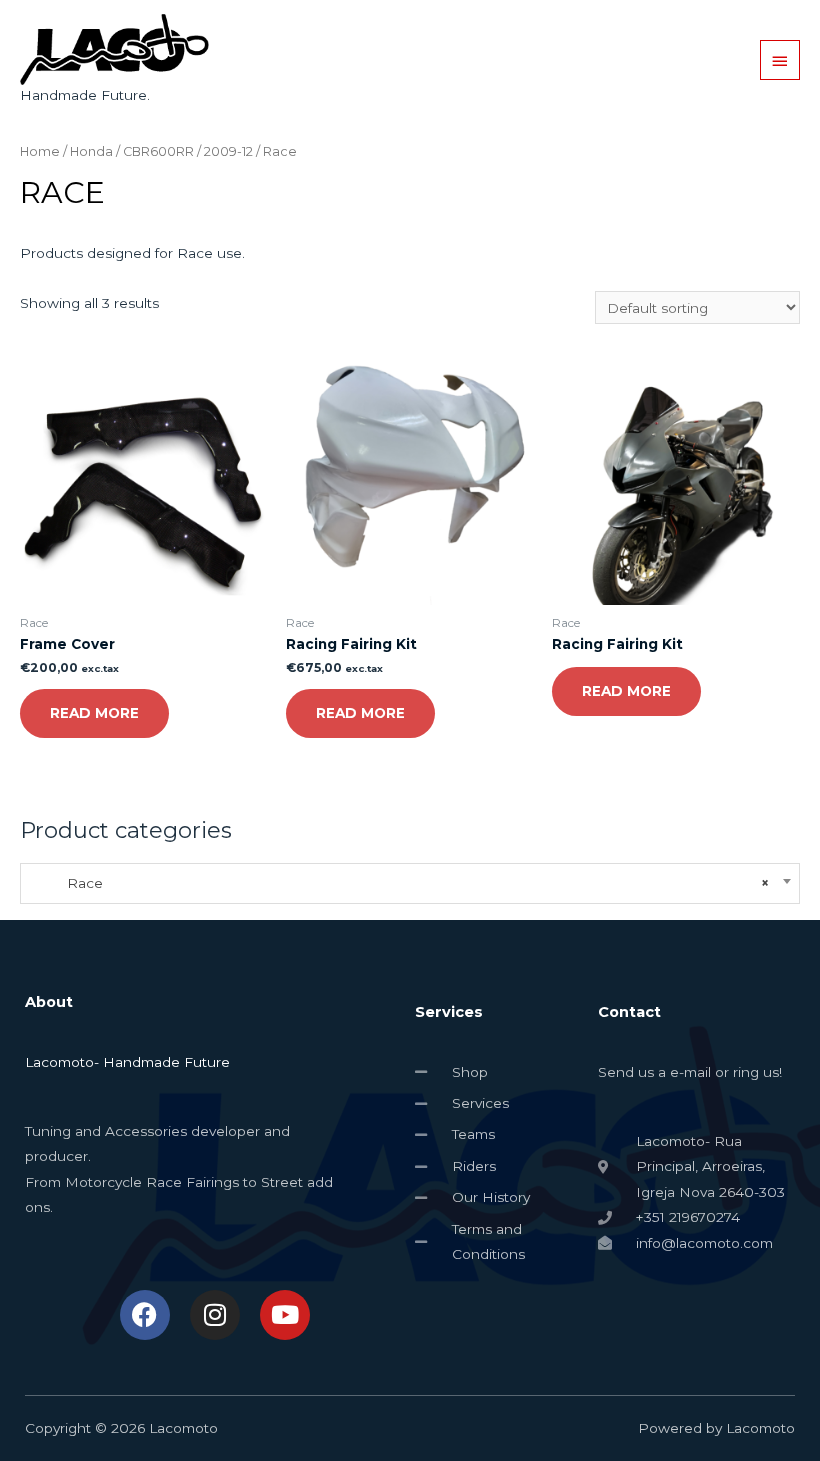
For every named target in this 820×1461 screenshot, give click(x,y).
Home (40, 151)
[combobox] (410, 883)
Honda (91, 151)
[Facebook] (145, 1315)
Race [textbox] (400, 883)
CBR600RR (158, 151)
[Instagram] (215, 1315)
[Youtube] (285, 1315)
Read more (94, 713)
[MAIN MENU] (780, 60)
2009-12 (228, 151)
